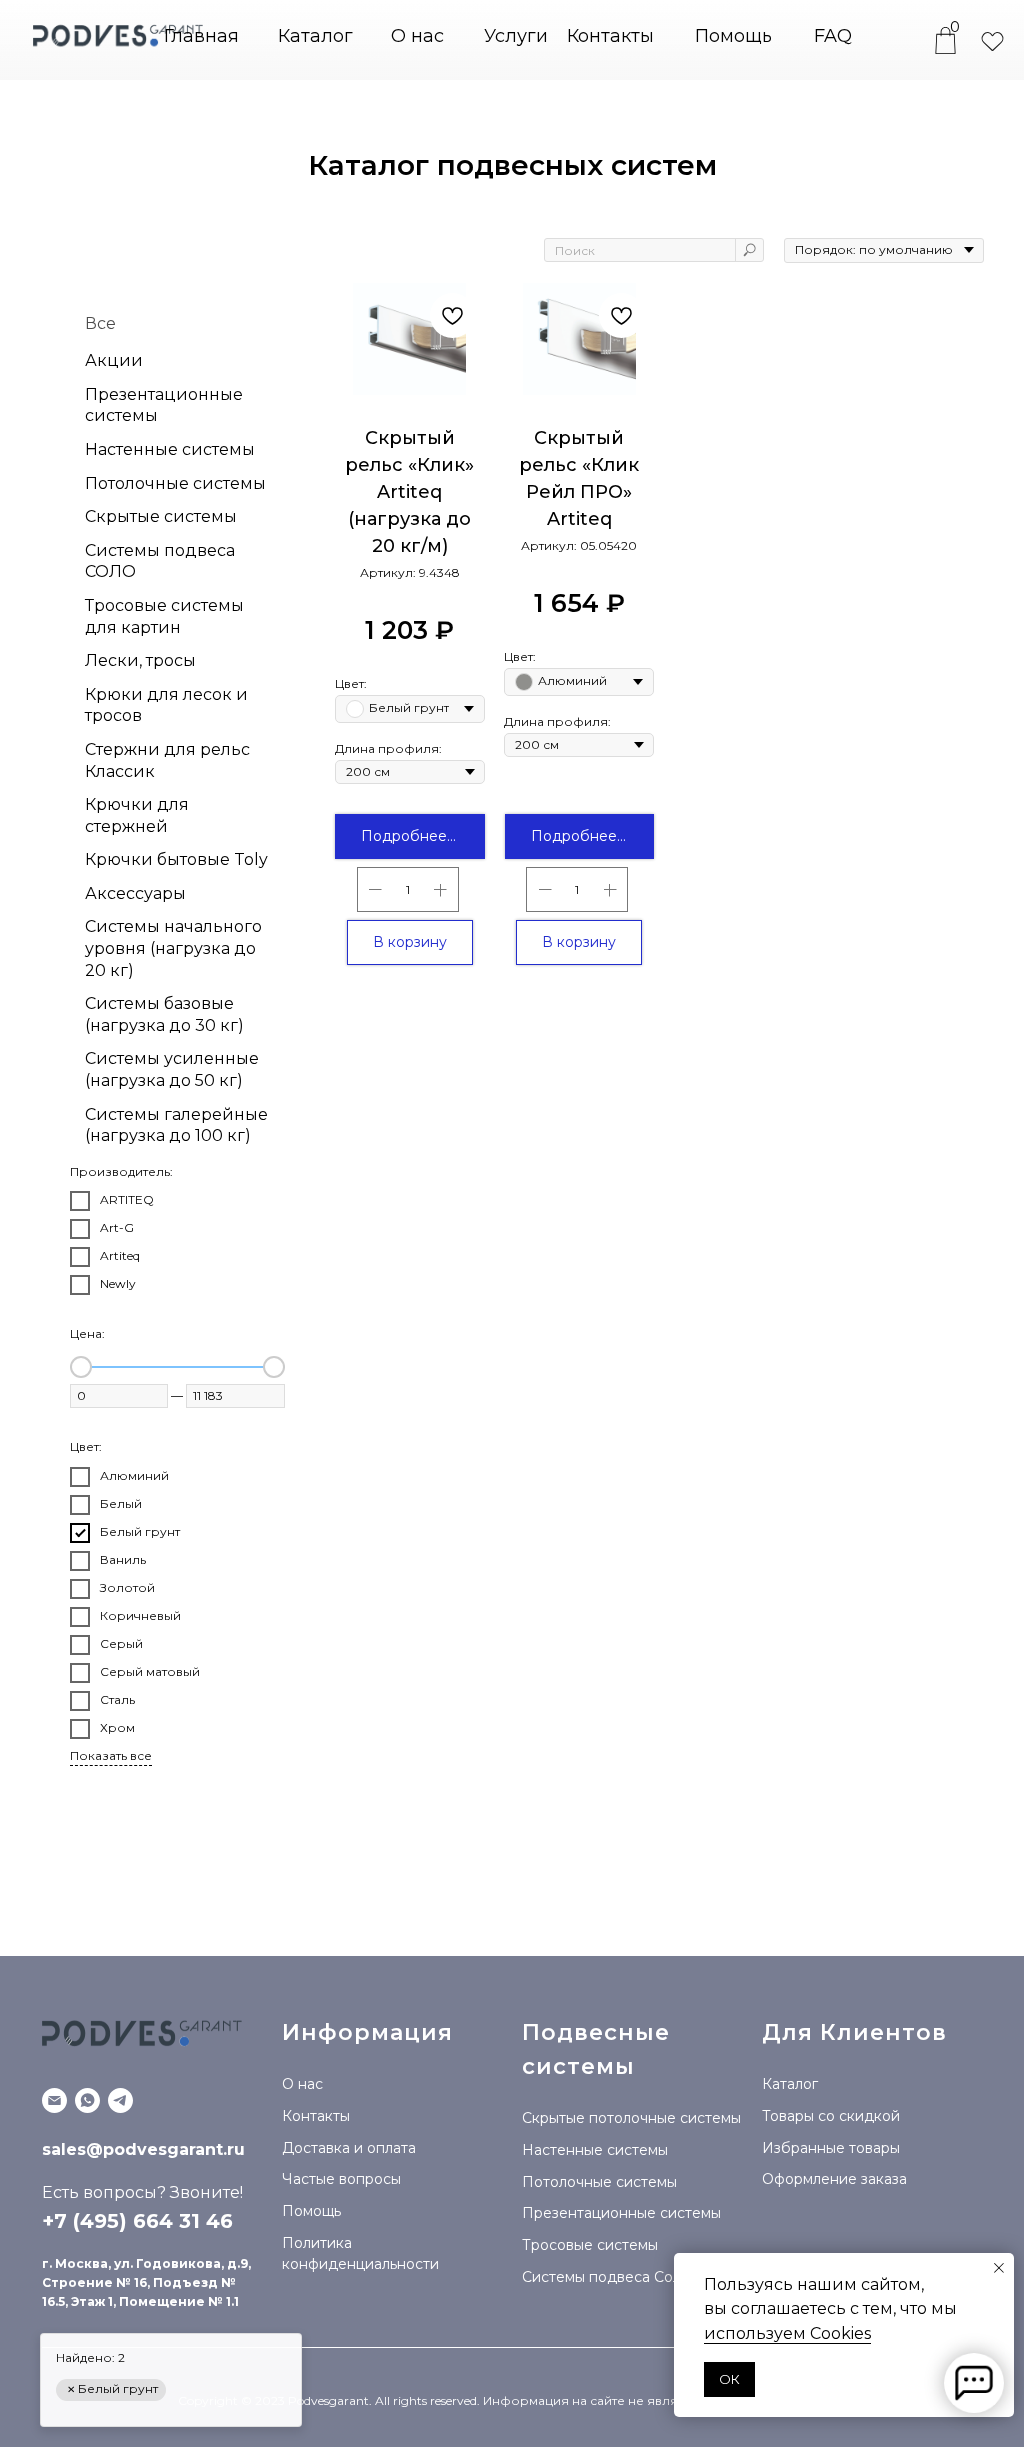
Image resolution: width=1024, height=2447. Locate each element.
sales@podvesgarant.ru (143, 2149)
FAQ (833, 36)
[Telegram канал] (120, 2100)
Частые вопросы (341, 2179)
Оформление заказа (834, 2179)
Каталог (790, 2084)
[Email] (54, 2100)
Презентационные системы (621, 2213)
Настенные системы (595, 2150)
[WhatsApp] (87, 2100)
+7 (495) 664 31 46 (137, 2221)
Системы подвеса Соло (606, 2277)
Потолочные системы (599, 2182)
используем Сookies (787, 2333)
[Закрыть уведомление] (999, 2268)
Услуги (516, 36)
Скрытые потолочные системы (631, 2118)
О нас (417, 36)
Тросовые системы (590, 2245)
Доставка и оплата (349, 2148)
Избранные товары (831, 2148)
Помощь (733, 36)
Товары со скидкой (831, 2116)
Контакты (610, 36)
